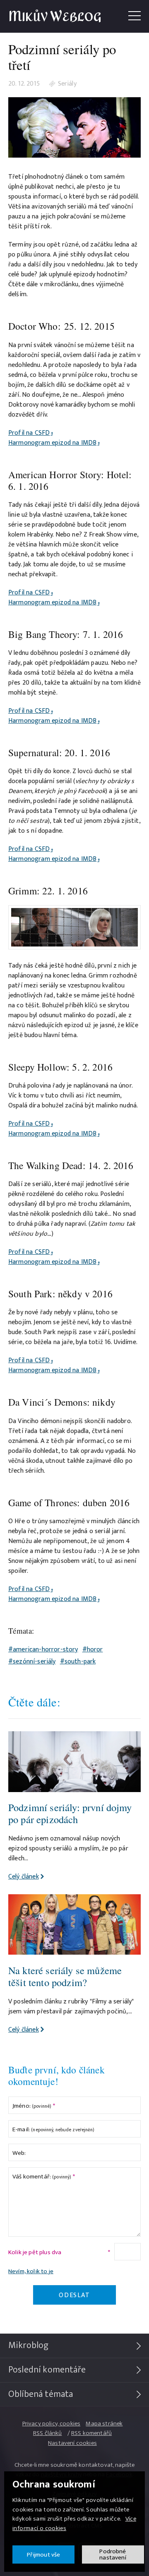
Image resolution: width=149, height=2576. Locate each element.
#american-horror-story (43, 1650)
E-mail (53, 2129)
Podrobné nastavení (113, 2554)
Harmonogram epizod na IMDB (52, 443)
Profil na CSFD (29, 433)
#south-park (78, 1662)
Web (19, 2153)
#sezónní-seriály (32, 1662)
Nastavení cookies (72, 2443)
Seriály (67, 84)
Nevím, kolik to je (31, 2271)
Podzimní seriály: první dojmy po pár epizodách (70, 1813)
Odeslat (74, 2295)
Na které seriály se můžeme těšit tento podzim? (65, 1976)
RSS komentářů (91, 2433)
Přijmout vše (44, 2555)
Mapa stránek (104, 2424)
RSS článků (48, 2433)
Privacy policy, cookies (52, 2424)
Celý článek (24, 1877)
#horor (93, 1650)
